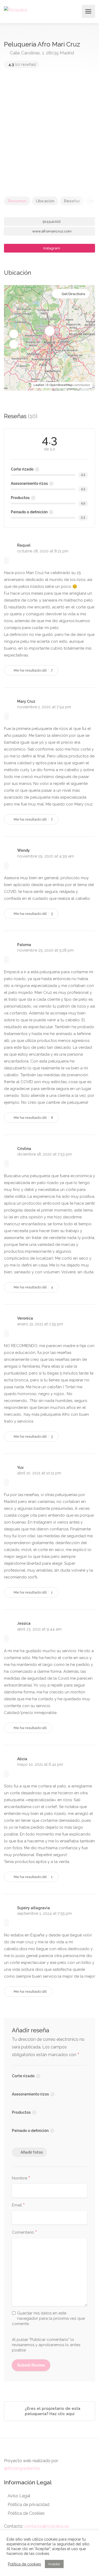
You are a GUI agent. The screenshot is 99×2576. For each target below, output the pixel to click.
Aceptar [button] (54, 2564)
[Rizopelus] (16, 10)
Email (18, 2205)
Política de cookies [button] (24, 2564)
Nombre (21, 2178)
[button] (14, 334)
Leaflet (39, 385)
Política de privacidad (29, 2505)
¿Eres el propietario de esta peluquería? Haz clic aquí (52, 2411)
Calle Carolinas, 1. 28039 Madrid (41, 53)
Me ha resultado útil (33, 670)
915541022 (51, 222)
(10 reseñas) (22, 64)
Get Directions (73, 294)
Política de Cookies (26, 2513)
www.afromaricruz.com (51, 231)
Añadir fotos (32, 2152)
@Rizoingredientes (22, 2468)
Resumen (17, 201)
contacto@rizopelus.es (47, 2526)
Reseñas (72, 201)
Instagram (51, 248)
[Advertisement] (49, 135)
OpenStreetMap (61, 385)
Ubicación (45, 201)
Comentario (24, 2233)
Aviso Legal (19, 2496)
